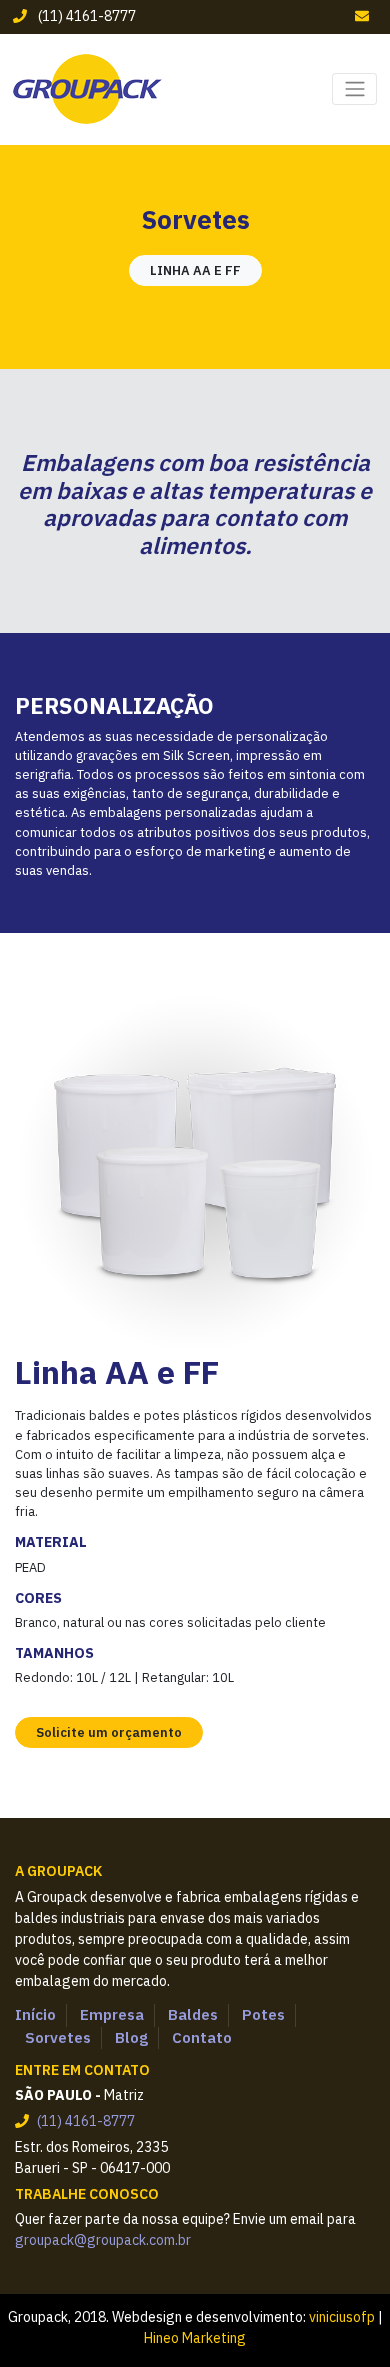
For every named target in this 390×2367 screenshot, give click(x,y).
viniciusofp (342, 2317)
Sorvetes (58, 2037)
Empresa (112, 2014)
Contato (202, 2037)
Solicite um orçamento (109, 1732)
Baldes (193, 2014)
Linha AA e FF (195, 270)
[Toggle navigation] (354, 89)
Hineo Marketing (195, 2338)
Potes (263, 2014)
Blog (131, 2037)
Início (35, 2014)
